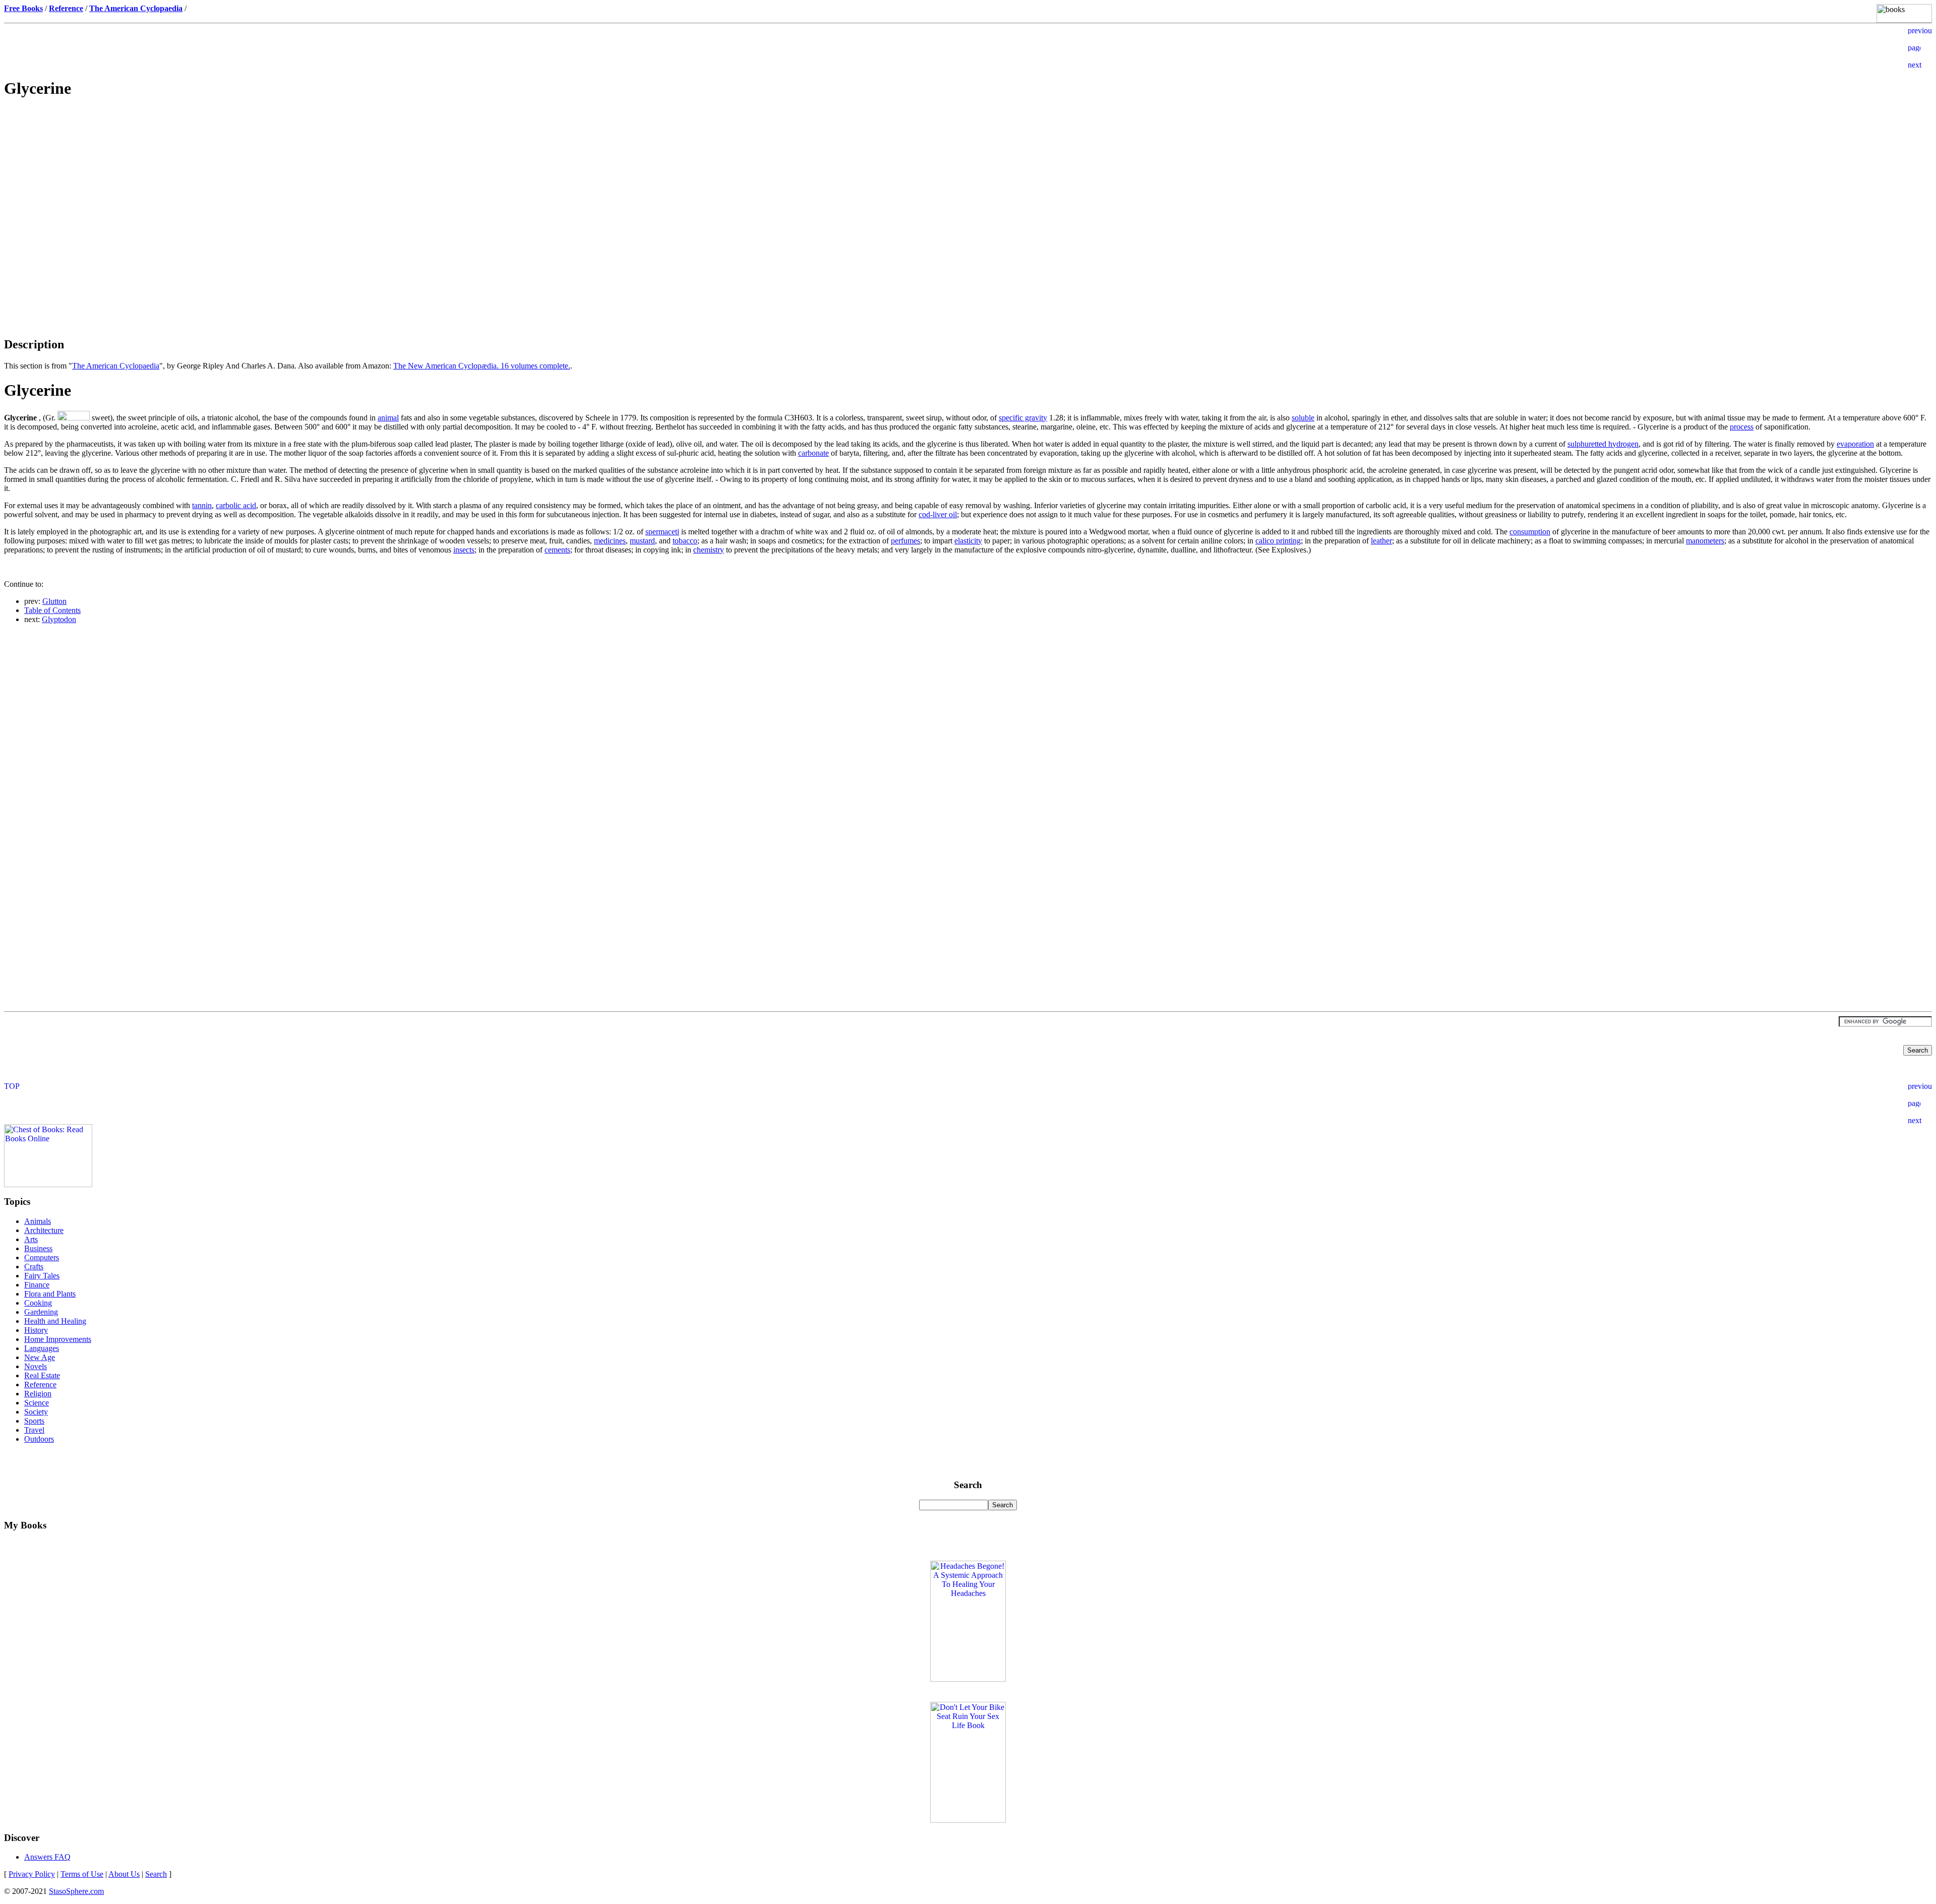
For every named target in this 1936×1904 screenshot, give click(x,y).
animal (388, 418)
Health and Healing (55, 1321)
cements (557, 550)
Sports (34, 1421)
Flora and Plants (50, 1294)
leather (1381, 541)
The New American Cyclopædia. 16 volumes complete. (482, 366)
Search (156, 1874)
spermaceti (662, 532)
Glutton (54, 601)
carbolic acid (236, 505)
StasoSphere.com (76, 1891)
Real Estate (42, 1375)
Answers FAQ (47, 1857)
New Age (40, 1357)
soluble (1303, 418)
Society (36, 1412)
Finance (37, 1285)
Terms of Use (82, 1874)
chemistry (709, 550)
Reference (40, 1385)
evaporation (1855, 444)
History (36, 1330)
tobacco (685, 541)
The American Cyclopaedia (116, 366)
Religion (38, 1394)
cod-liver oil (938, 514)
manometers (1705, 541)
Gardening (41, 1312)
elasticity (968, 541)
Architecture (44, 1230)
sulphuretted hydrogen (1603, 444)
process (1742, 427)
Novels (36, 1366)
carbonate (813, 453)
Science (37, 1403)
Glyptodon (59, 619)
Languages (42, 1348)
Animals (38, 1221)
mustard (642, 541)
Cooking (38, 1303)
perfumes (905, 541)
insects (464, 550)
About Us (124, 1874)
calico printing (1278, 541)
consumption (1530, 532)
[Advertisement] (968, 179)
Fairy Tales (42, 1276)
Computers (42, 1257)
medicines (610, 541)
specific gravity (1023, 418)
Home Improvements (58, 1339)
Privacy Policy (32, 1874)
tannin (202, 505)
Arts (31, 1239)
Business (38, 1248)
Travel (34, 1430)
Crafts (34, 1267)
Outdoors (39, 1439)
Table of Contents (52, 610)
